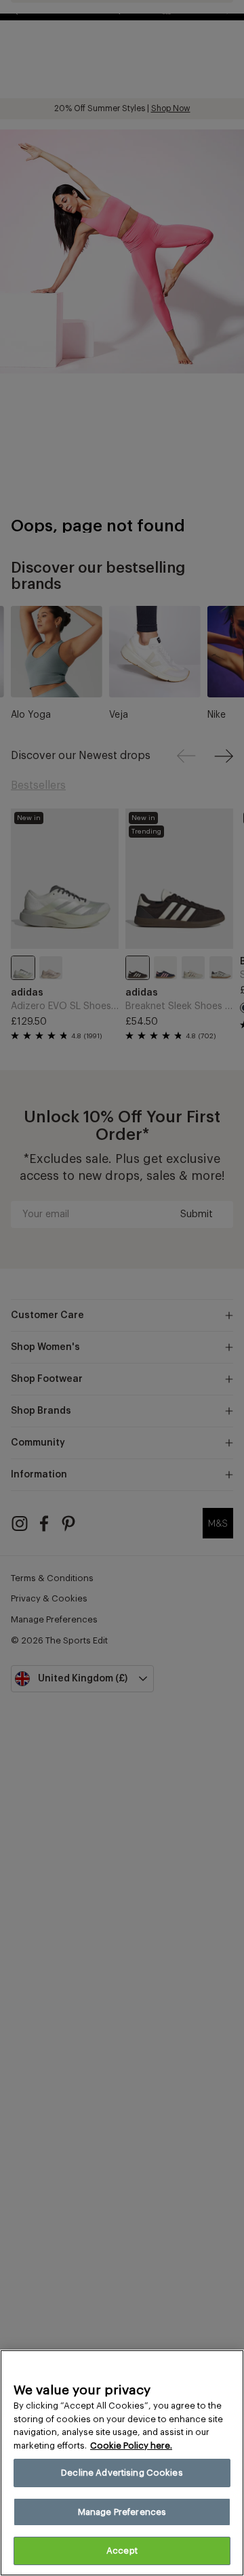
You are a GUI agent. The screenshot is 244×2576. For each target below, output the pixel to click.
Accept (122, 2551)
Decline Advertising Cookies (122, 2473)
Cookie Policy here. (131, 2446)
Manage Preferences (122, 2512)
